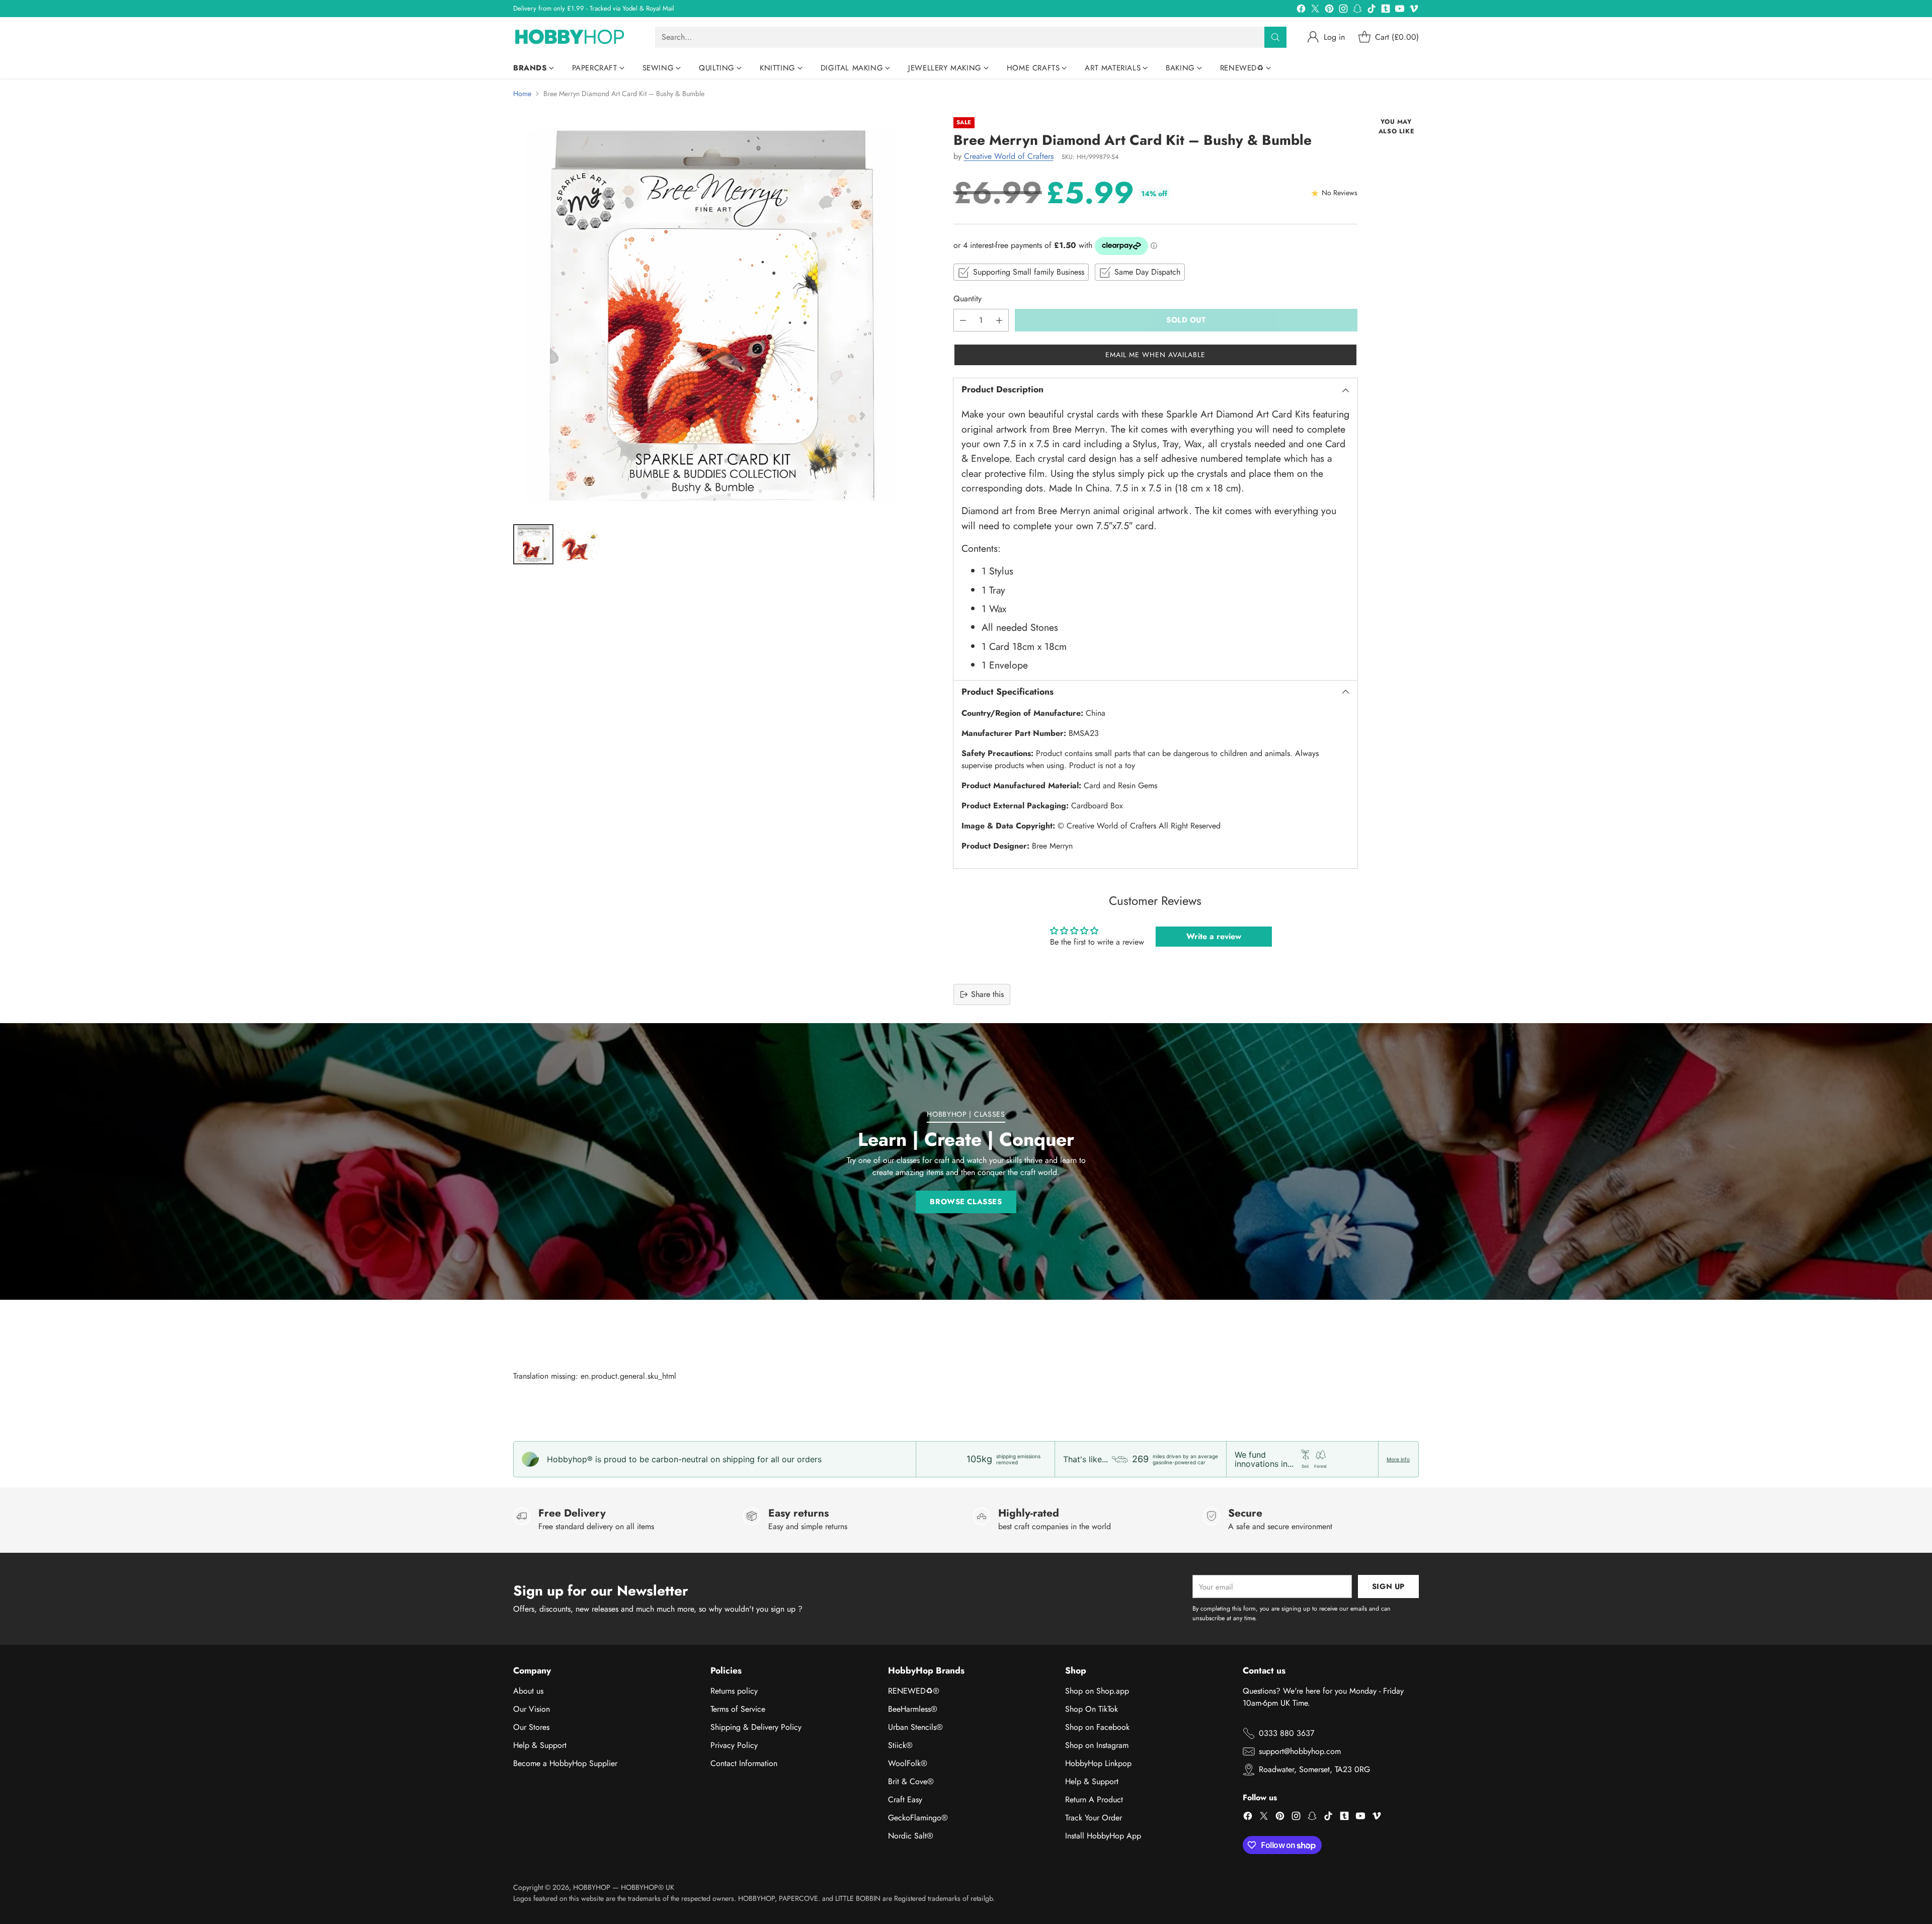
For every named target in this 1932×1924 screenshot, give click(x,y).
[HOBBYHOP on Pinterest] (1329, 10)
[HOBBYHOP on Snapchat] (1357, 10)
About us (528, 1691)
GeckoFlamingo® (918, 1818)
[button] (1155, 355)
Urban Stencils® (915, 1727)
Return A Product (1094, 1800)
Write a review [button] (1214, 936)
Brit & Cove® (911, 1781)
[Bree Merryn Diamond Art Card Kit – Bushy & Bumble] (711, 315)
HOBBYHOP (592, 1887)
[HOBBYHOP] (576, 37)
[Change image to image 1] (533, 544)
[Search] (1275, 37)
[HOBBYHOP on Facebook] (1301, 10)
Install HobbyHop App (1103, 1836)
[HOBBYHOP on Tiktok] (1372, 10)
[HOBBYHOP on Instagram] (1343, 10)
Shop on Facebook (1097, 1727)
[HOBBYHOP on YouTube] (1400, 10)
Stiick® (900, 1745)
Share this (987, 994)
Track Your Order (1094, 1818)
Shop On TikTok (1092, 1709)
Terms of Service (738, 1709)
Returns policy (734, 1691)
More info (1398, 1459)
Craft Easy (905, 1800)
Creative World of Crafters (1009, 156)
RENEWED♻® (914, 1691)
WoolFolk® (908, 1763)
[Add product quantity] (999, 320)
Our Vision (532, 1709)
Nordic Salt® (911, 1836)
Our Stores (531, 1727)
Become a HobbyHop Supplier (565, 1763)
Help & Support (540, 1745)
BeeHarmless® (913, 1709)
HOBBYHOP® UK (648, 1887)
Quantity (968, 299)
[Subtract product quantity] (963, 320)
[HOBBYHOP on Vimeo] (1414, 10)
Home (522, 94)
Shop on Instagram (1097, 1745)
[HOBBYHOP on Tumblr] (1386, 10)
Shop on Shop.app (1097, 1691)
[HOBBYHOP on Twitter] (1315, 10)
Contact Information (744, 1763)
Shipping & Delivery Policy (756, 1727)
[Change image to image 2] (580, 544)
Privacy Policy (734, 1745)
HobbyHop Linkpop (1098, 1763)
